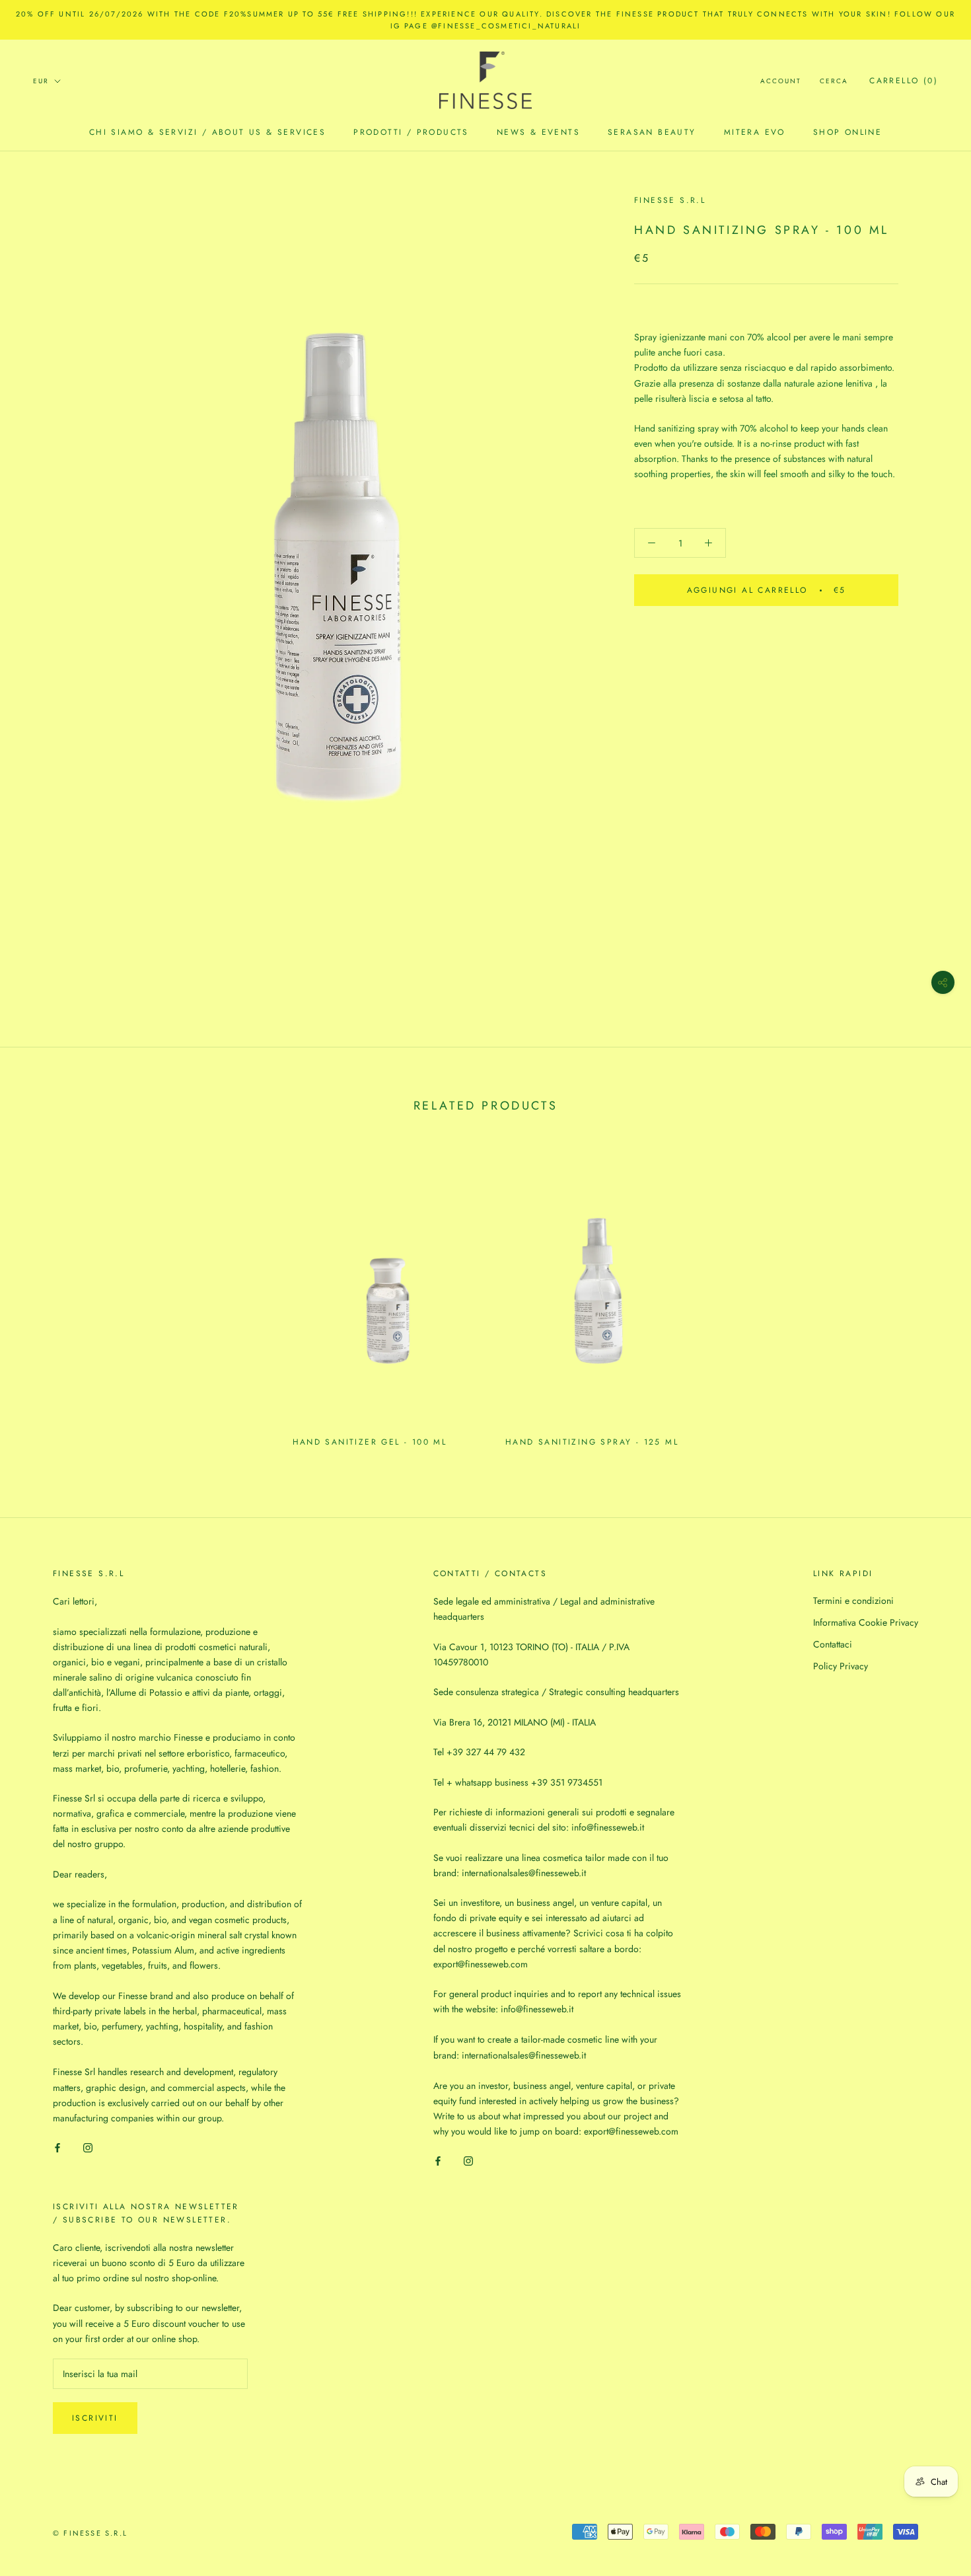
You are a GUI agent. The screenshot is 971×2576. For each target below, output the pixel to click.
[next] (930, 1299)
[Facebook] (57, 2147)
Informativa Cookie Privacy (866, 1622)
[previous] (41, 1299)
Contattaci (833, 1644)
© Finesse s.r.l (90, 2533)
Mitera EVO (755, 132)
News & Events (538, 132)
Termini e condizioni (853, 1601)
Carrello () (904, 81)
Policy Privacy (841, 1666)
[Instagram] (88, 2147)
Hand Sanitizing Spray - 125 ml (592, 1442)
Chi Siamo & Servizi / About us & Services (207, 132)
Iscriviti (95, 2418)
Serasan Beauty (652, 132)
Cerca (834, 81)
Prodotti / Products (411, 132)
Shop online (847, 132)
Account (781, 81)
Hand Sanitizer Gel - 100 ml (370, 1442)
